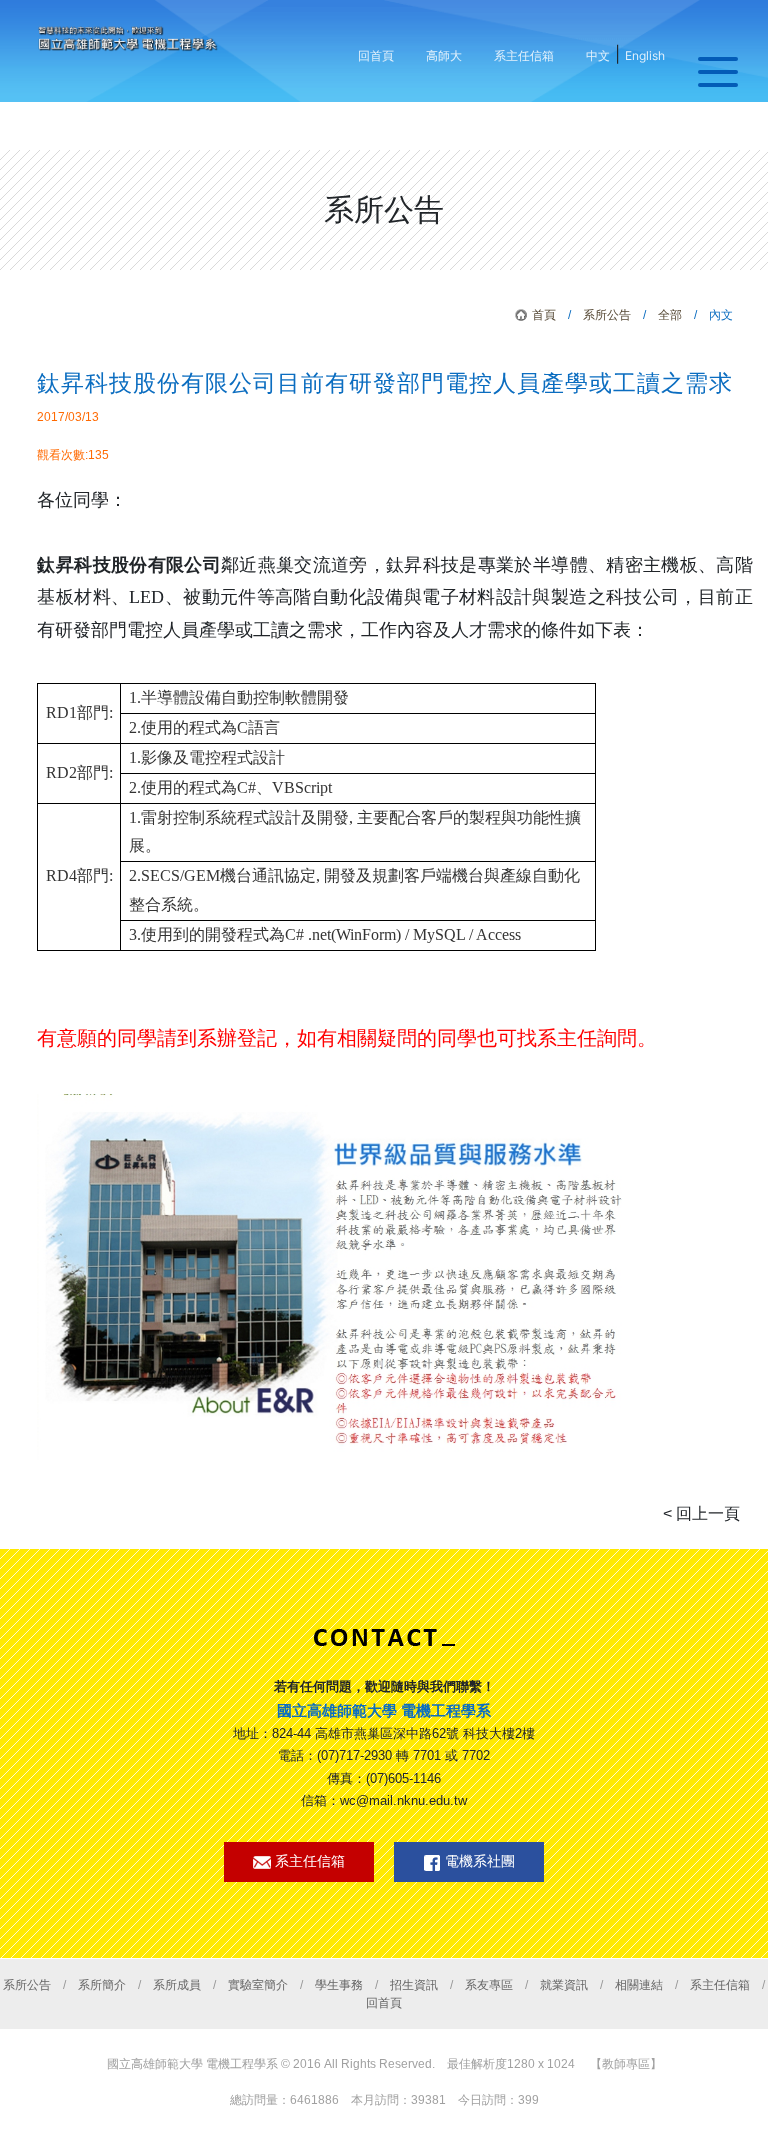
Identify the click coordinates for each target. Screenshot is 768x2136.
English (645, 55)
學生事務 (339, 1985)
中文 (598, 55)
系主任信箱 (524, 55)
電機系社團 (478, 1861)
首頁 (544, 315)
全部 (670, 315)
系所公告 (607, 315)
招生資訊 (414, 1985)
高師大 (444, 55)
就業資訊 (564, 1985)
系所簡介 (102, 1985)
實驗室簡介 (258, 1985)
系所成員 (177, 1985)
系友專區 (489, 1985)
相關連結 (639, 1985)
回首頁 (376, 55)
